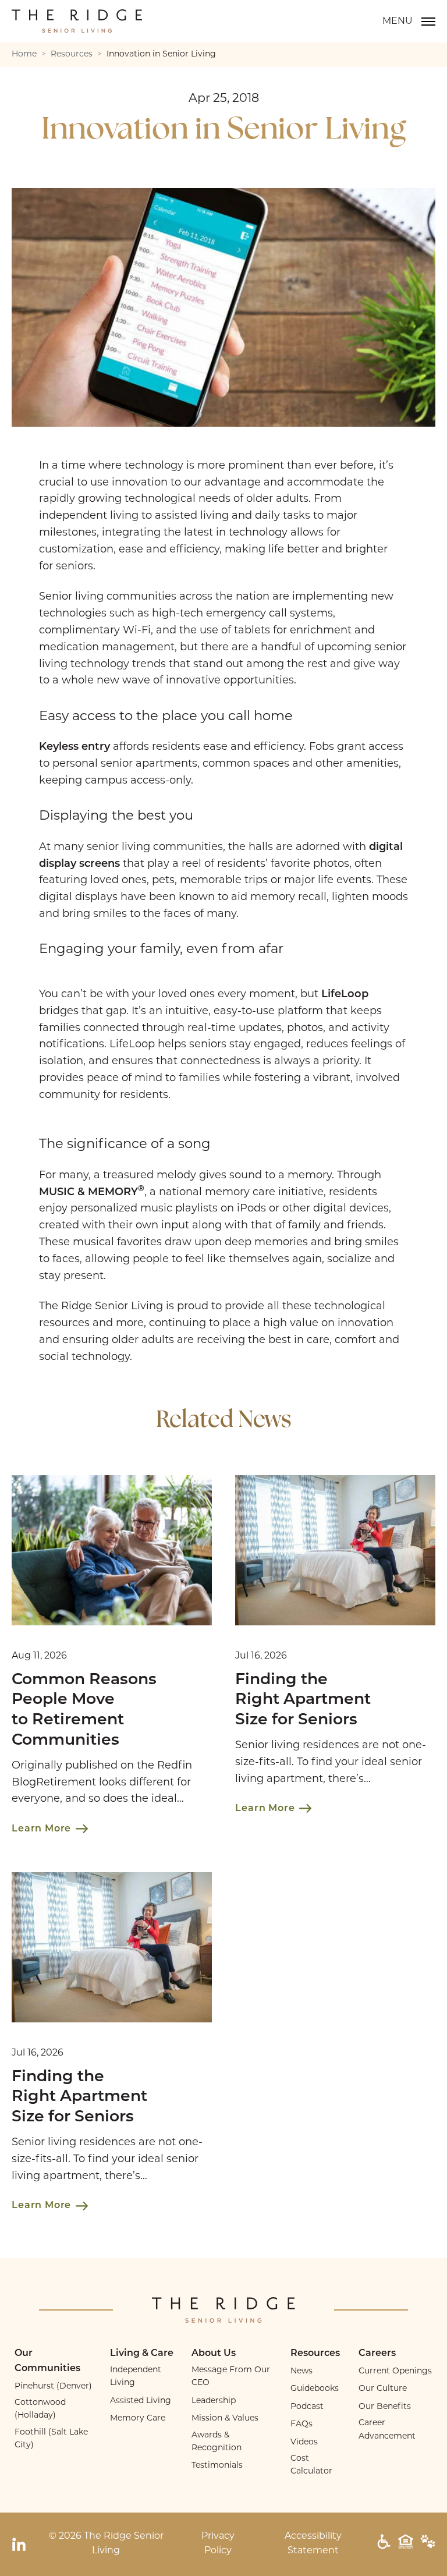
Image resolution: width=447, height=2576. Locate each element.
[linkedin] (19, 2544)
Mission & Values (225, 2419)
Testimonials (217, 2466)
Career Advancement (387, 2430)
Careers (377, 2354)
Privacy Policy (218, 2544)
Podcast (307, 2407)
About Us (214, 2354)
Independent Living (136, 2377)
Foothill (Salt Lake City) (51, 2439)
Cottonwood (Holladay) (40, 2409)
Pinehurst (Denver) (53, 2387)
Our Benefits (385, 2407)
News (301, 2371)
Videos (304, 2442)
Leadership (214, 2401)
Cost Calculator (311, 2465)
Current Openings (395, 2371)
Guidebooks (315, 2389)
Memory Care (138, 2419)
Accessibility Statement (313, 2544)
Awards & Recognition (217, 2442)
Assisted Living (141, 2401)
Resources (315, 2354)
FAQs (301, 2424)
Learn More (41, 1829)
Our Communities (47, 2361)
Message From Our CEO (231, 2377)
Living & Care (142, 2354)
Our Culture (383, 2389)
